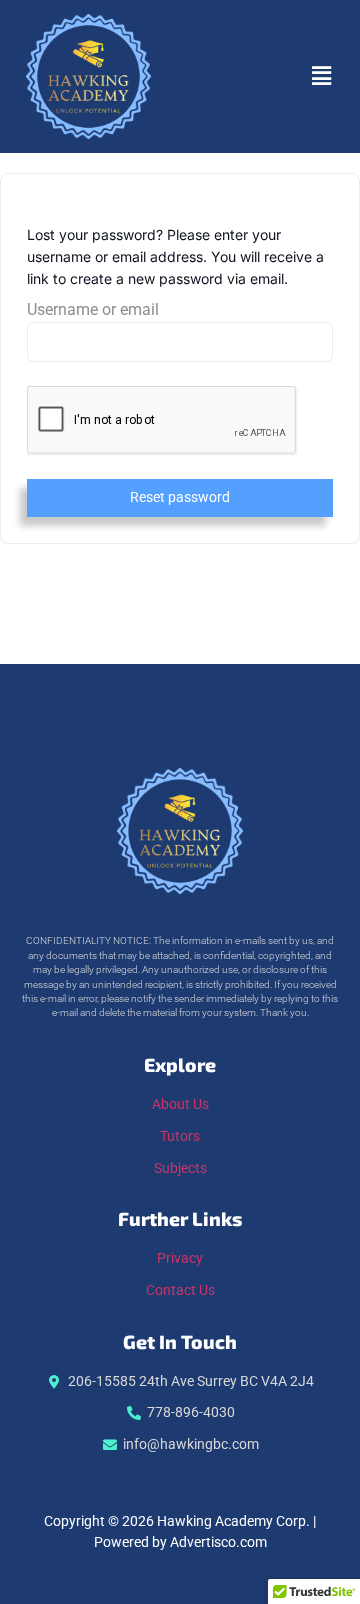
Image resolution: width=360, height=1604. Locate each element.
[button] (321, 76)
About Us (180, 1104)
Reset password (180, 497)
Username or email (93, 310)
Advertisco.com (218, 1542)
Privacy (180, 1258)
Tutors (180, 1136)
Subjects (180, 1168)
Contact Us (180, 1290)
